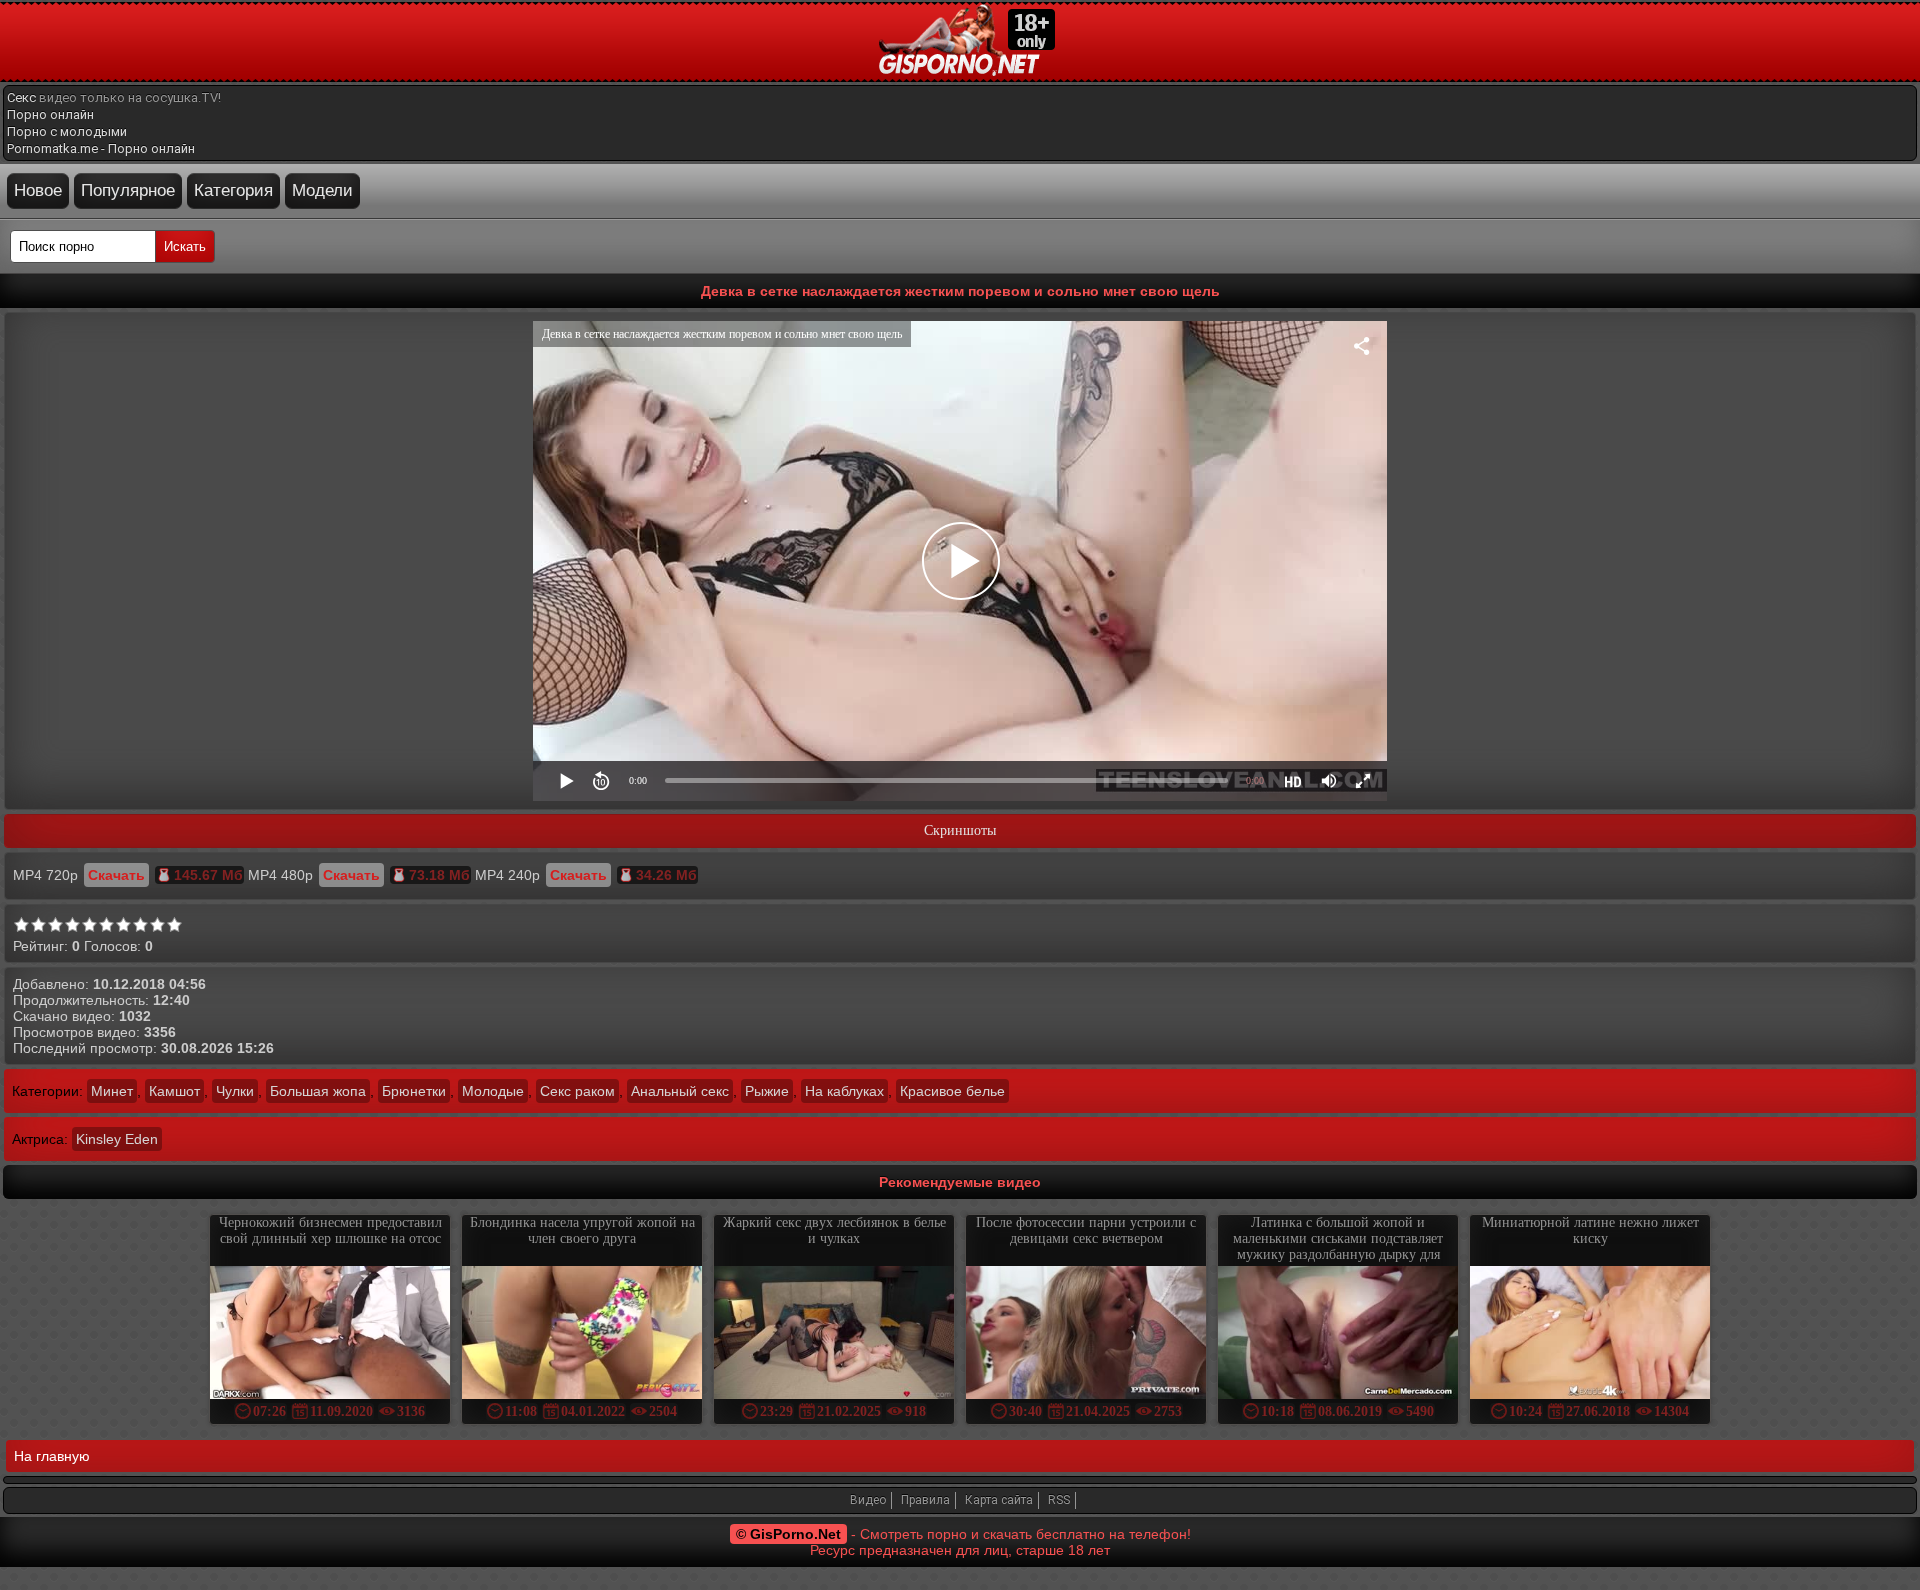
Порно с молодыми (67, 131)
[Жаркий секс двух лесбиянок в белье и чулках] (834, 1334)
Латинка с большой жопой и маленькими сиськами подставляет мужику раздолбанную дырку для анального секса (1338, 1246)
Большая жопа (318, 1091)
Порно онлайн (50, 114)
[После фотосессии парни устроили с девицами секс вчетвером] (1086, 1334)
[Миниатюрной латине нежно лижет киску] (1590, 1334)
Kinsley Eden (117, 1139)
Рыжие (767, 1091)
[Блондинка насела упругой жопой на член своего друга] (582, 1334)
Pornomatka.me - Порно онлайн (101, 148)
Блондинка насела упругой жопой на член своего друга (582, 1230)
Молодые (493, 1091)
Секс (21, 97)
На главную (52, 1456)
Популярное (128, 190)
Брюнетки (414, 1091)
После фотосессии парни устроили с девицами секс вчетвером (1086, 1230)
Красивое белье (952, 1091)
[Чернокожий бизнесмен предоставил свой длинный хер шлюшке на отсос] (330, 1334)
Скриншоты (960, 830)
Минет (112, 1091)
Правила (925, 1500)
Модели (322, 190)
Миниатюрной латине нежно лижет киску (1590, 1230)
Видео (868, 1500)
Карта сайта (999, 1500)
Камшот (174, 1091)
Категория (233, 190)
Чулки (235, 1091)
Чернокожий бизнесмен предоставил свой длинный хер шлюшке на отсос (330, 1230)
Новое (38, 190)
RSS (1059, 1500)
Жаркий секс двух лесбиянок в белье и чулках (834, 1230)
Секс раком (577, 1091)
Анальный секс (680, 1091)
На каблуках (844, 1091)
